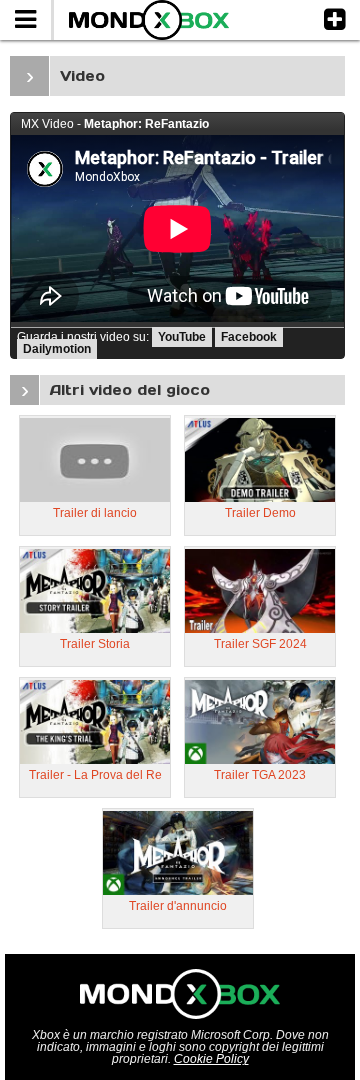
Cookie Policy (211, 1059)
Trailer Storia (95, 644)
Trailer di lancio (95, 513)
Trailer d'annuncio (178, 906)
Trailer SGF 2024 (260, 644)
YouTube (182, 337)
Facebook (249, 337)
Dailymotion (57, 349)
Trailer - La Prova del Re (95, 775)
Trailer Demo (260, 513)
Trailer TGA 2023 (260, 775)
